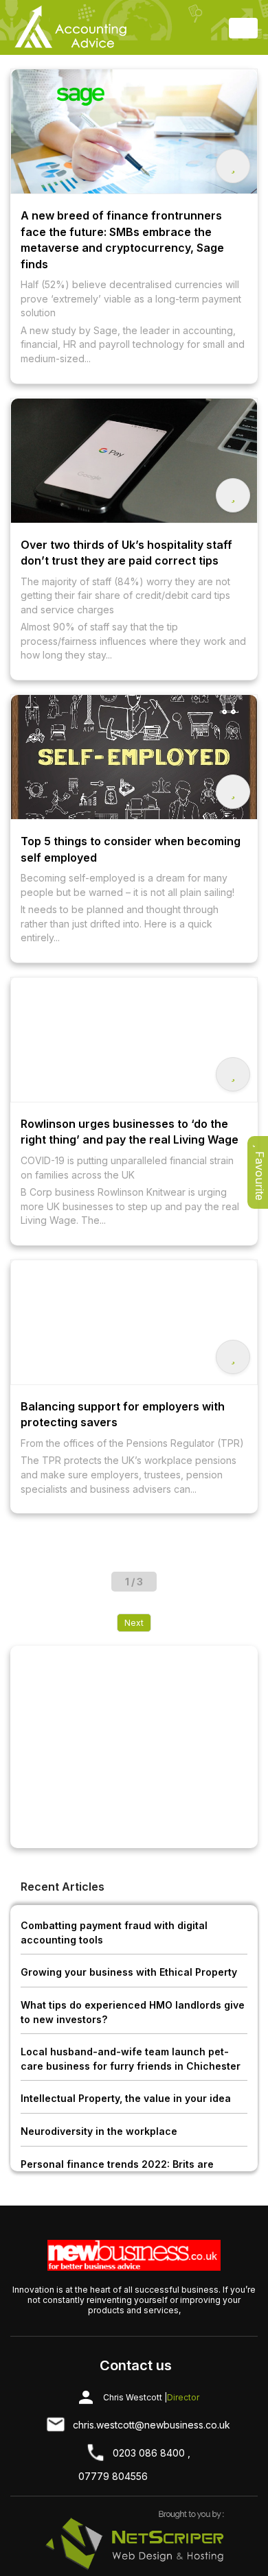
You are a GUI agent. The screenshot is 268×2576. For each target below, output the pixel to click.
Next (134, 1623)
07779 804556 (113, 2476)
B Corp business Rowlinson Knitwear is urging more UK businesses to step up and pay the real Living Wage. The (130, 1206)
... (88, 358)
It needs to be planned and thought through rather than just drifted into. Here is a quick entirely (120, 923)
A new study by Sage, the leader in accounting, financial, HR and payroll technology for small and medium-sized (133, 344)
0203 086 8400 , (152, 2453)
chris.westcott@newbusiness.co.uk (152, 2425)
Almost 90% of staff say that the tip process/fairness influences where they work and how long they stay (133, 641)
